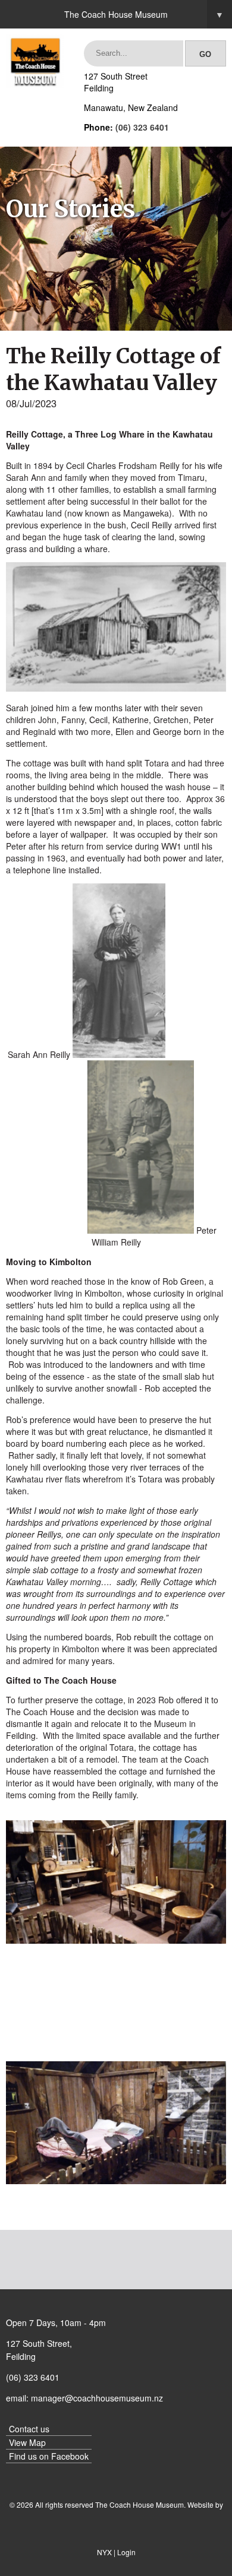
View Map (27, 2442)
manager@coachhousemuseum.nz (97, 2398)
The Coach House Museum (144, 14)
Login (126, 2552)
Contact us (29, 2429)
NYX (104, 2552)
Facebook (70, 2456)
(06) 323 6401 (142, 127)
